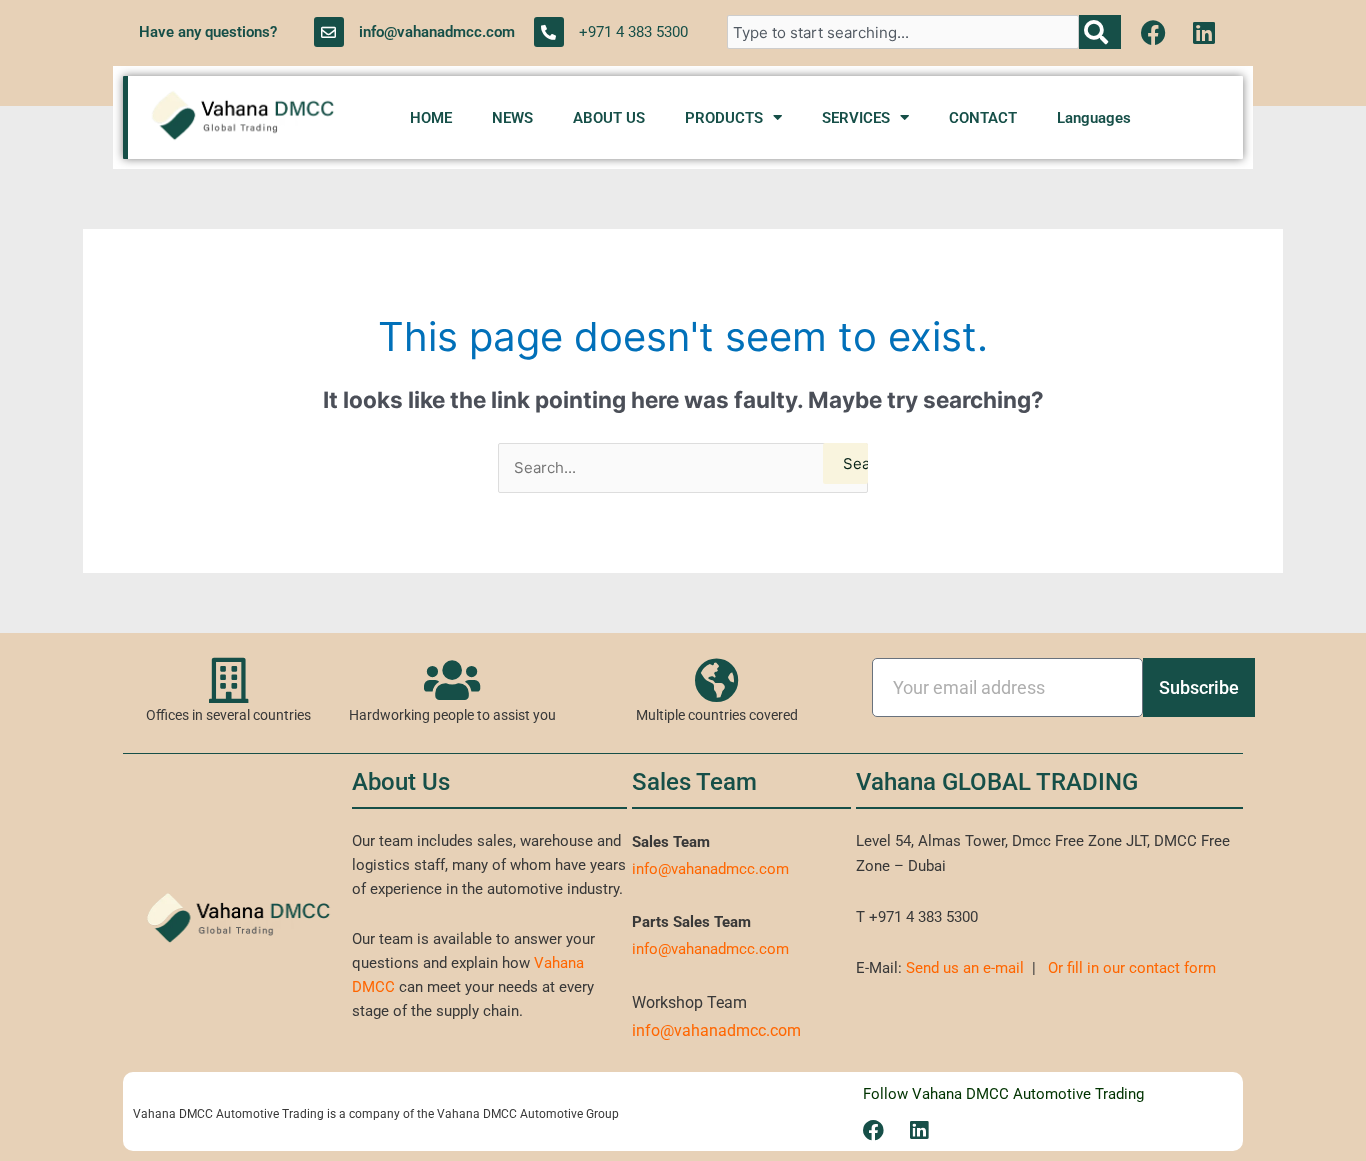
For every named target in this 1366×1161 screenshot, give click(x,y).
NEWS (512, 118)
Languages (1094, 118)
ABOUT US (609, 118)
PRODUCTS (724, 118)
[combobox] (903, 32)
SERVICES (856, 118)
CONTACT (983, 118)
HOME (431, 118)
